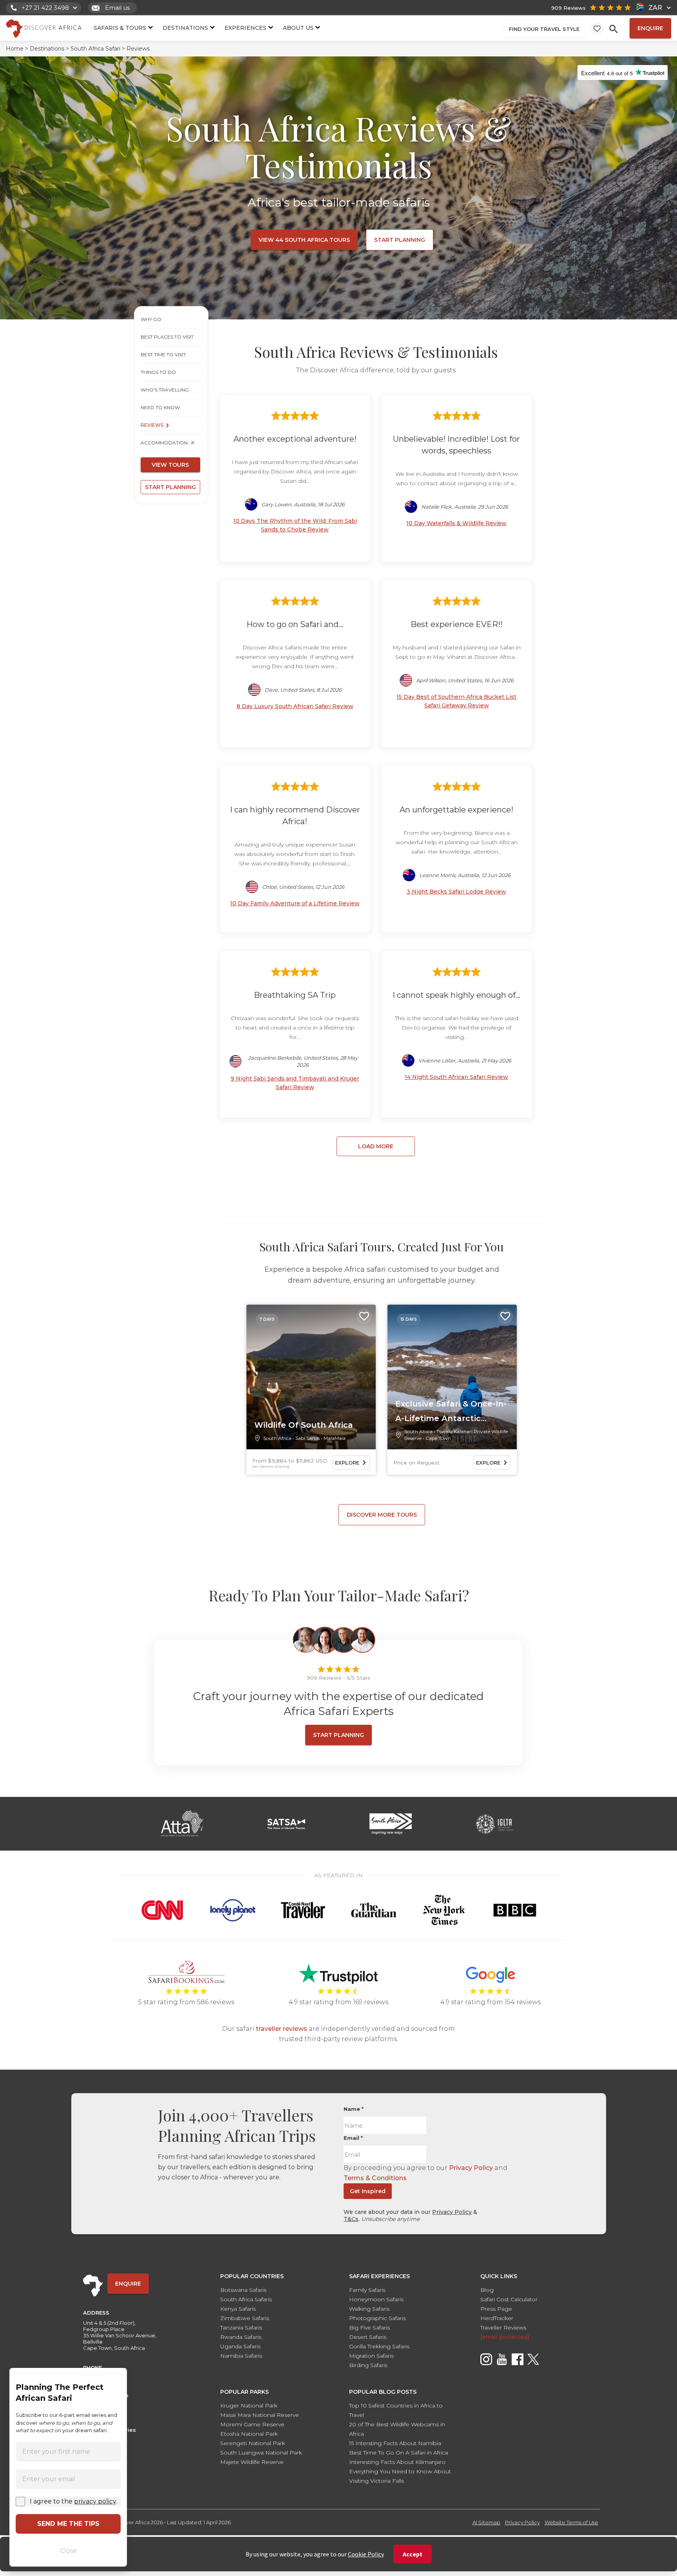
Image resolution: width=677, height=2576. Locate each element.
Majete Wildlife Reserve (252, 2462)
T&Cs (351, 2219)
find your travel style (544, 29)
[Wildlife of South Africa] (311, 1377)
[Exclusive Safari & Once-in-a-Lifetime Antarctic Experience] (452, 1377)
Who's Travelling (165, 390)
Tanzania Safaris (241, 2328)
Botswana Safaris (243, 2290)
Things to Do (158, 372)
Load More (376, 1146)
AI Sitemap (486, 2522)
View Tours (170, 465)
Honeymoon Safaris (376, 2299)
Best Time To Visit (163, 354)
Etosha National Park (249, 2434)
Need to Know (160, 407)
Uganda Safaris (240, 2346)
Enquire (650, 28)
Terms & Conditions (375, 2178)
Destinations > (49, 49)
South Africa (277, 1438)
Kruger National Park (249, 2406)
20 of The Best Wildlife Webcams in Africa (397, 2429)
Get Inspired (368, 2191)
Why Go (151, 319)
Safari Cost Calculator (509, 2299)
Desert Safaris (368, 2337)
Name (354, 2109)
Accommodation (164, 443)
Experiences (245, 28)
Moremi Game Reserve (252, 2424)
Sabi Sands (308, 1438)
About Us (298, 28)
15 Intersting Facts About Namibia (395, 2443)
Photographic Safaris (377, 2318)
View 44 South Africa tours (304, 240)
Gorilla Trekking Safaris (379, 2346)
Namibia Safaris (241, 2356)
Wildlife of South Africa (304, 1425)
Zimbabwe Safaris (245, 2318)
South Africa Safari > (98, 49)
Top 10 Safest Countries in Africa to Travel (396, 2410)
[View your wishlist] (597, 29)
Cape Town (438, 1438)
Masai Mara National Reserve (260, 2415)
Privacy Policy (471, 2168)
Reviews (152, 425)
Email (353, 2138)
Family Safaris (367, 2290)
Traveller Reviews (503, 2328)
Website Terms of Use (571, 2522)
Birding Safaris (368, 2365)
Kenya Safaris (238, 2309)
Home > (17, 49)
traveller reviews (281, 2029)
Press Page (496, 2309)
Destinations (185, 28)
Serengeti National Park (253, 2443)
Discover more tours (382, 1515)
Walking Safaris (369, 2309)
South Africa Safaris (246, 2299)
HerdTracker (497, 2318)
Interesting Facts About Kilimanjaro (397, 2462)
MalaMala (335, 1438)
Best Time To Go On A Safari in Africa (399, 2453)
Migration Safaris (371, 2356)
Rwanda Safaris (241, 2337)
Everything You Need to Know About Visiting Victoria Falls (400, 2476)
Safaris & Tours (120, 28)
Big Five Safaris (369, 2328)
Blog (487, 2290)
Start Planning (400, 240)
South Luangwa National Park (261, 2453)
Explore (347, 1463)
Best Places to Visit (167, 337)
